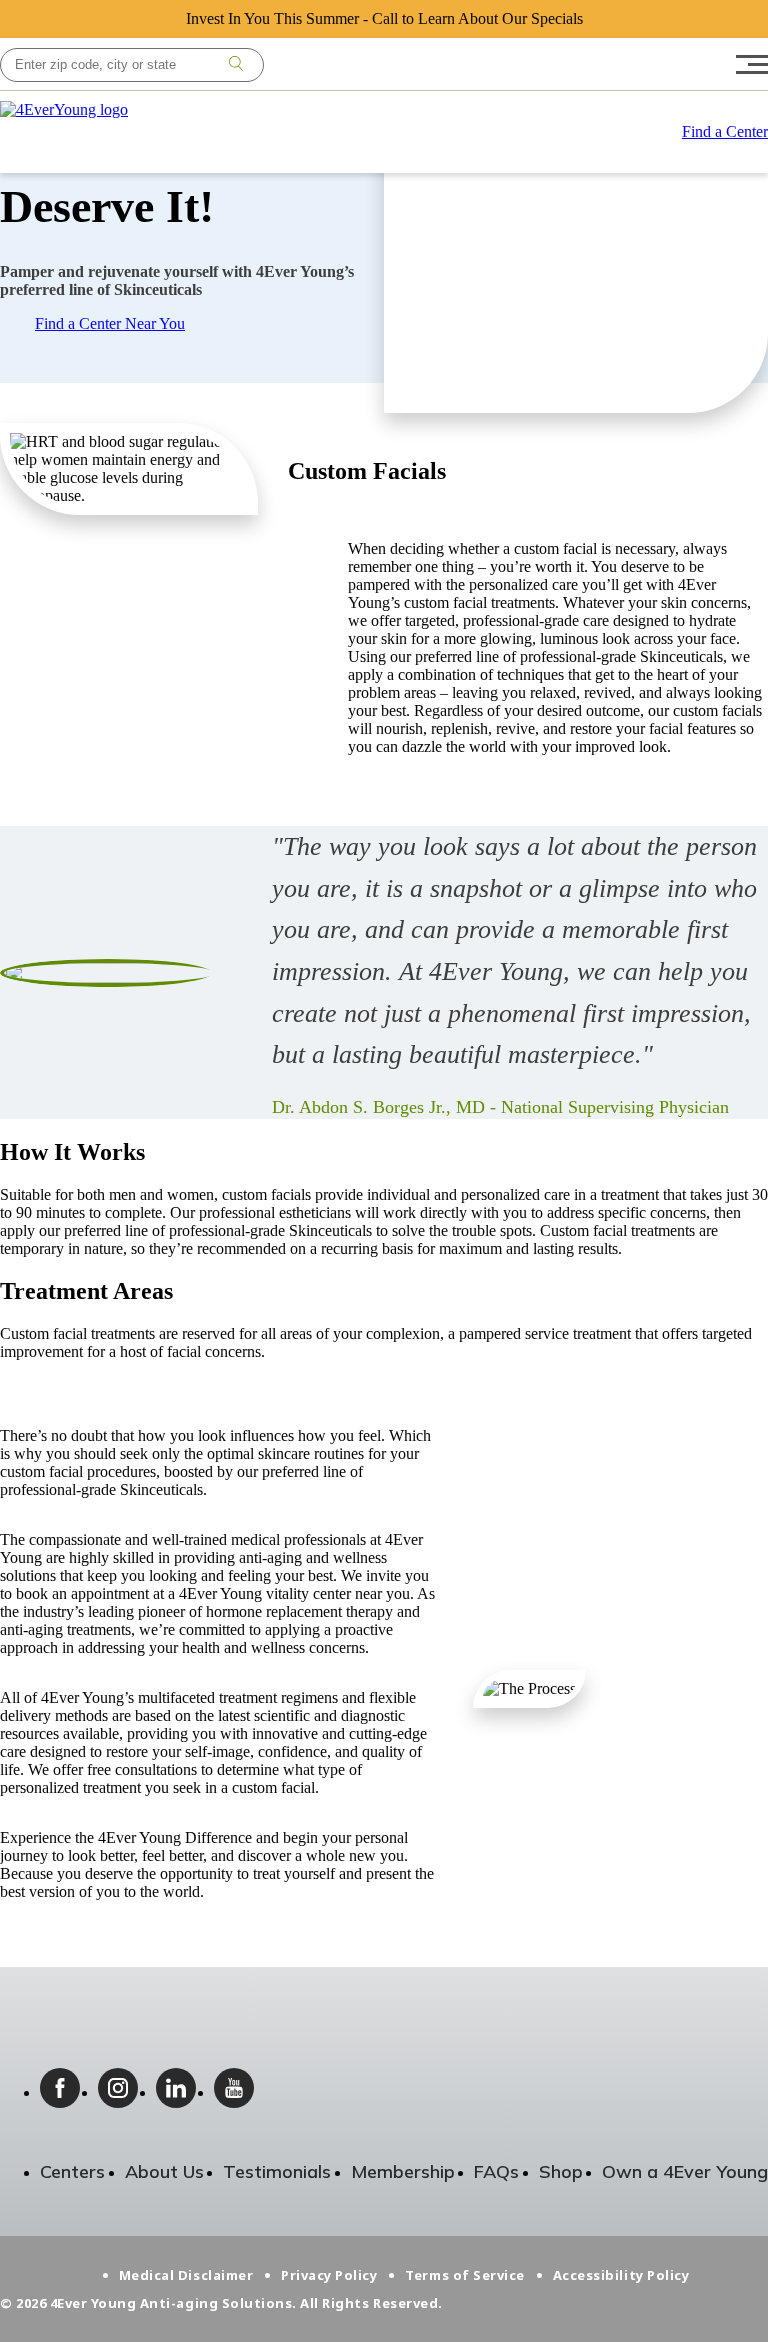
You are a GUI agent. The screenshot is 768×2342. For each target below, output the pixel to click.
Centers (72, 2171)
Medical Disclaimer (186, 2275)
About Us (164, 2171)
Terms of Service (464, 2275)
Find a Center (725, 131)
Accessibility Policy (621, 2275)
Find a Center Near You (110, 323)
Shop (561, 2171)
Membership (403, 2171)
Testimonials (277, 2171)
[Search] (236, 65)
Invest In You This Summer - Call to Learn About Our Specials (384, 18)
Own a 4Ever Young (685, 2171)
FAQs (496, 2171)
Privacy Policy (329, 2275)
